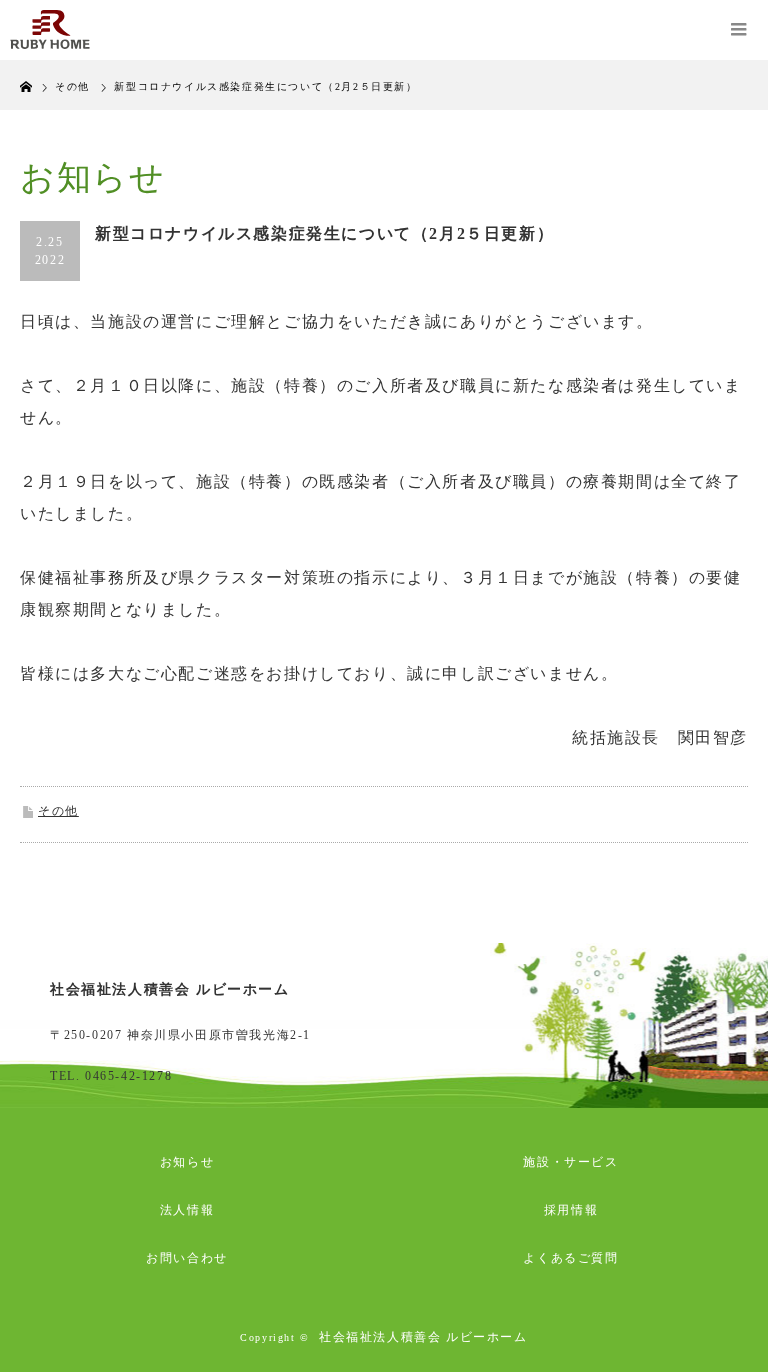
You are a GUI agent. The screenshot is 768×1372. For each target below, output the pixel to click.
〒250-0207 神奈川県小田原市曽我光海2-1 (180, 1035)
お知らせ (187, 1162)
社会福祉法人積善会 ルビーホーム (423, 1337)
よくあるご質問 (570, 1258)
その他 (58, 811)
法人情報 (187, 1210)
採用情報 (571, 1210)
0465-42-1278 (128, 1076)
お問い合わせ (187, 1258)
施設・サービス (570, 1162)
